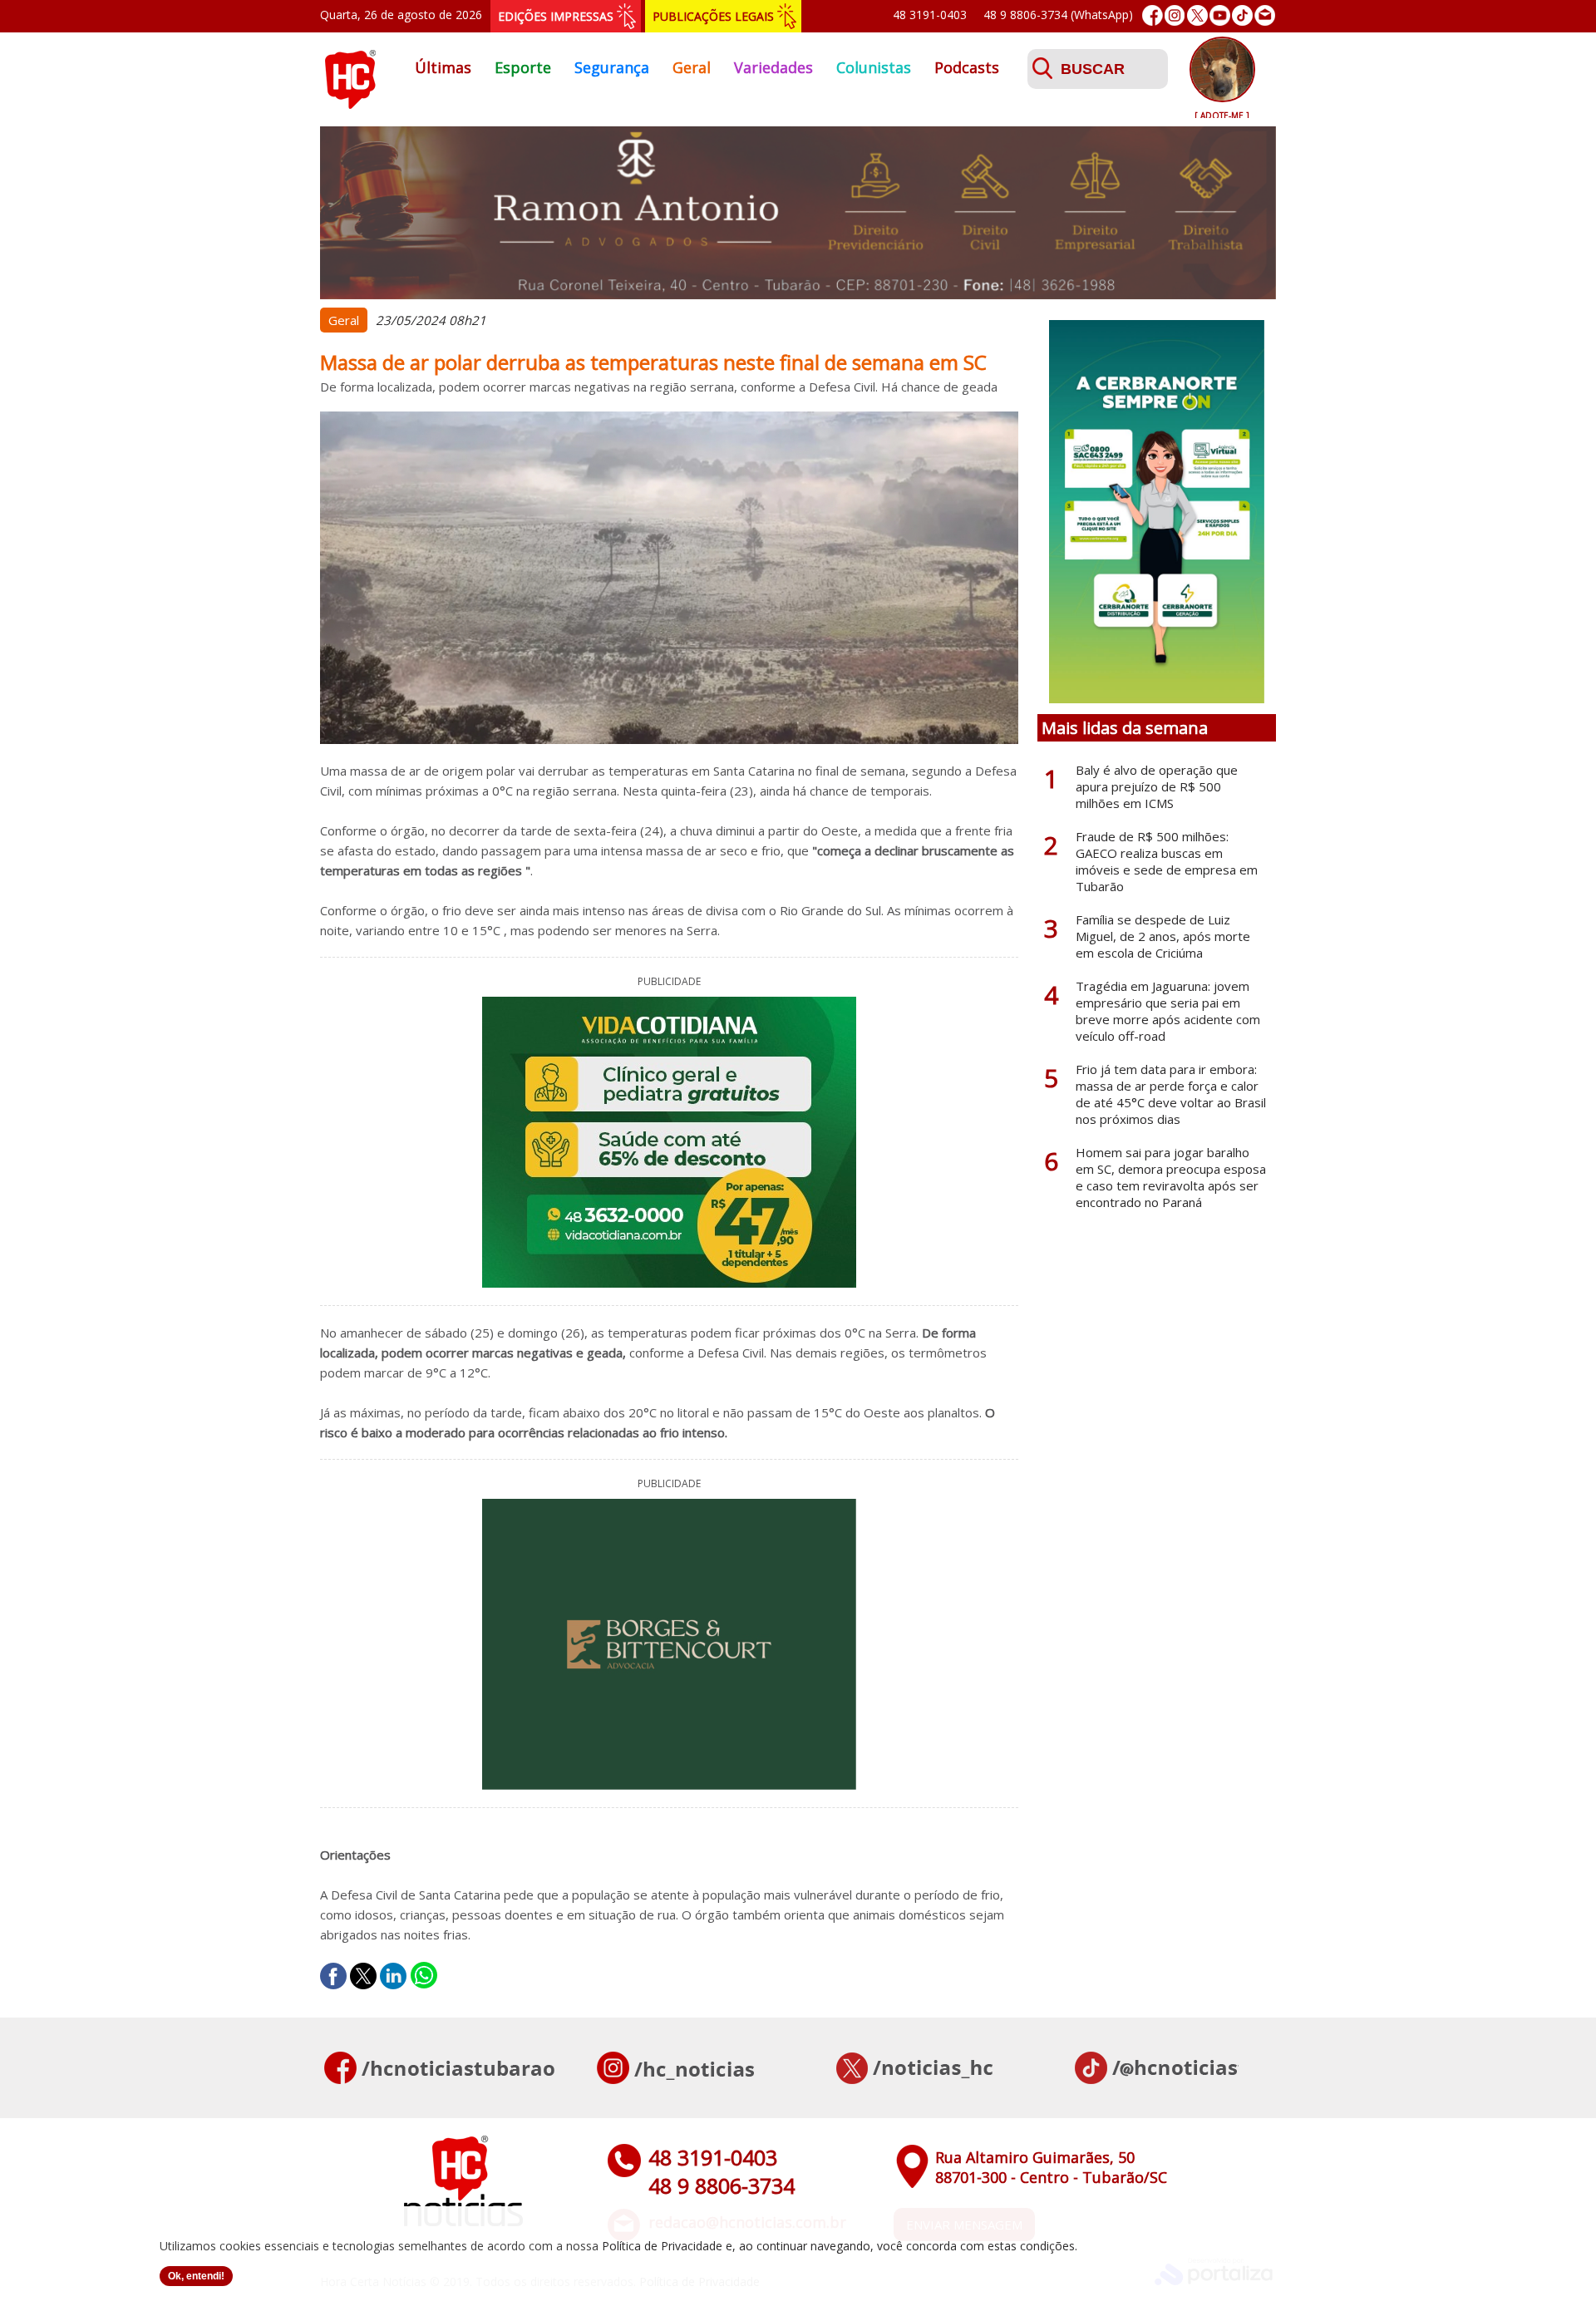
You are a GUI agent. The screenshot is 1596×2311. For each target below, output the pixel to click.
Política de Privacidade (662, 2246)
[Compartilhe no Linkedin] (393, 1976)
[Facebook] (1153, 15)
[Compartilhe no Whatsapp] (424, 1976)
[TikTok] (1242, 15)
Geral (692, 67)
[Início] (350, 104)
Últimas (443, 67)
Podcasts (967, 67)
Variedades (773, 67)
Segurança (612, 67)
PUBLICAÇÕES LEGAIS (713, 16)
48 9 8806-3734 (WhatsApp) (1058, 15)
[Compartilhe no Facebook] (333, 1976)
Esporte (523, 67)
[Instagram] (1175, 15)
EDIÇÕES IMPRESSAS (556, 16)
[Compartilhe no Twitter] (363, 1976)
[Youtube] (1220, 15)
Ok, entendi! (196, 2276)
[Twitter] (1197, 15)
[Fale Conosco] (1265, 15)
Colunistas (874, 67)
